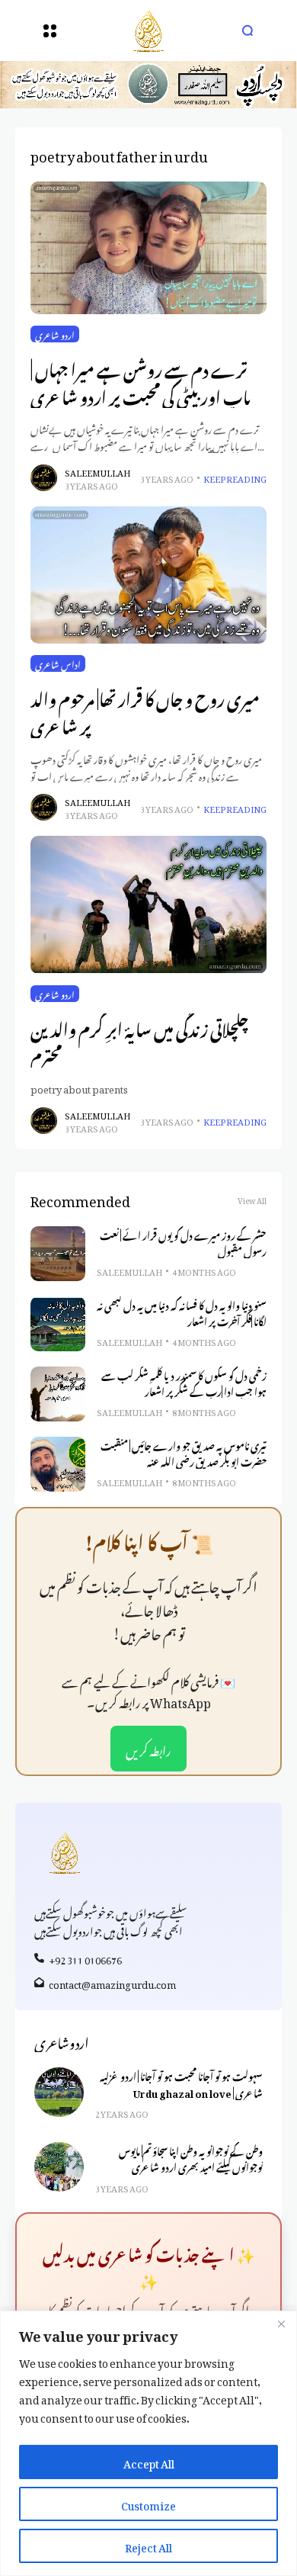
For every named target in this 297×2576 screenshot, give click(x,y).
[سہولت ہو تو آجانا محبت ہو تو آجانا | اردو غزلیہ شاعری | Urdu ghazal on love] (59, 2092)
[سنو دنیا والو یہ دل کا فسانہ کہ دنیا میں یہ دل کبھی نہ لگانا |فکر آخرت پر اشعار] (58, 1324)
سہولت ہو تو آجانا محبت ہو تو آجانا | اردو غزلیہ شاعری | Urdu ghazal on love (181, 2083)
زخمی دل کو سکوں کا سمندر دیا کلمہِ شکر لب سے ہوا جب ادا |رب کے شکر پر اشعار (184, 1382)
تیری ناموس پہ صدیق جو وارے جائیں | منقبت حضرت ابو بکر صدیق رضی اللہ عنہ (184, 1452)
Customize (148, 2503)
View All (252, 1199)
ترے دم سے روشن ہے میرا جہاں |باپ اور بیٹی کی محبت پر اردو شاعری (141, 381)
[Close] (281, 2324)
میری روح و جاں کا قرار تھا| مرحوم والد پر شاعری (145, 710)
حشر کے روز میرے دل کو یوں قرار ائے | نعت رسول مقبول (183, 1242)
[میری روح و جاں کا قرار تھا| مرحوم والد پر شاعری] (148, 575)
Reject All (148, 2545)
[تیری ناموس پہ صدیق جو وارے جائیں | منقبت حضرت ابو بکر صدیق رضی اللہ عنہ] (58, 1464)
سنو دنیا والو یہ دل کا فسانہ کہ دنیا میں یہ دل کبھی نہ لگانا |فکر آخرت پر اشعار (182, 1312)
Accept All (149, 2461)
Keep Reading (235, 478)
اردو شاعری (55, 334)
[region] (148, 2443)
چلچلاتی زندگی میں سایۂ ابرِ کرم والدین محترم (139, 1041)
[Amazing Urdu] (148, 31)
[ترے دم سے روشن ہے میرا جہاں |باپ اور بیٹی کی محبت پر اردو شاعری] (148, 248)
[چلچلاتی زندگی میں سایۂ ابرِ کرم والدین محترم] (148, 904)
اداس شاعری (58, 663)
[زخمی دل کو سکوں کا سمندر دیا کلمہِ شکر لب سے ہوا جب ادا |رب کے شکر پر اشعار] (58, 1394)
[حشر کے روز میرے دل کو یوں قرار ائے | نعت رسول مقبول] (58, 1254)
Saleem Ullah (97, 472)
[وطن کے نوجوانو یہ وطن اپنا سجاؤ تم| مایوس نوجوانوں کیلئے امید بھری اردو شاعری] (59, 2167)
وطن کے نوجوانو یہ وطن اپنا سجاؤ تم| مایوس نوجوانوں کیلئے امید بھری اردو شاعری (191, 2158)
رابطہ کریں (148, 1749)
